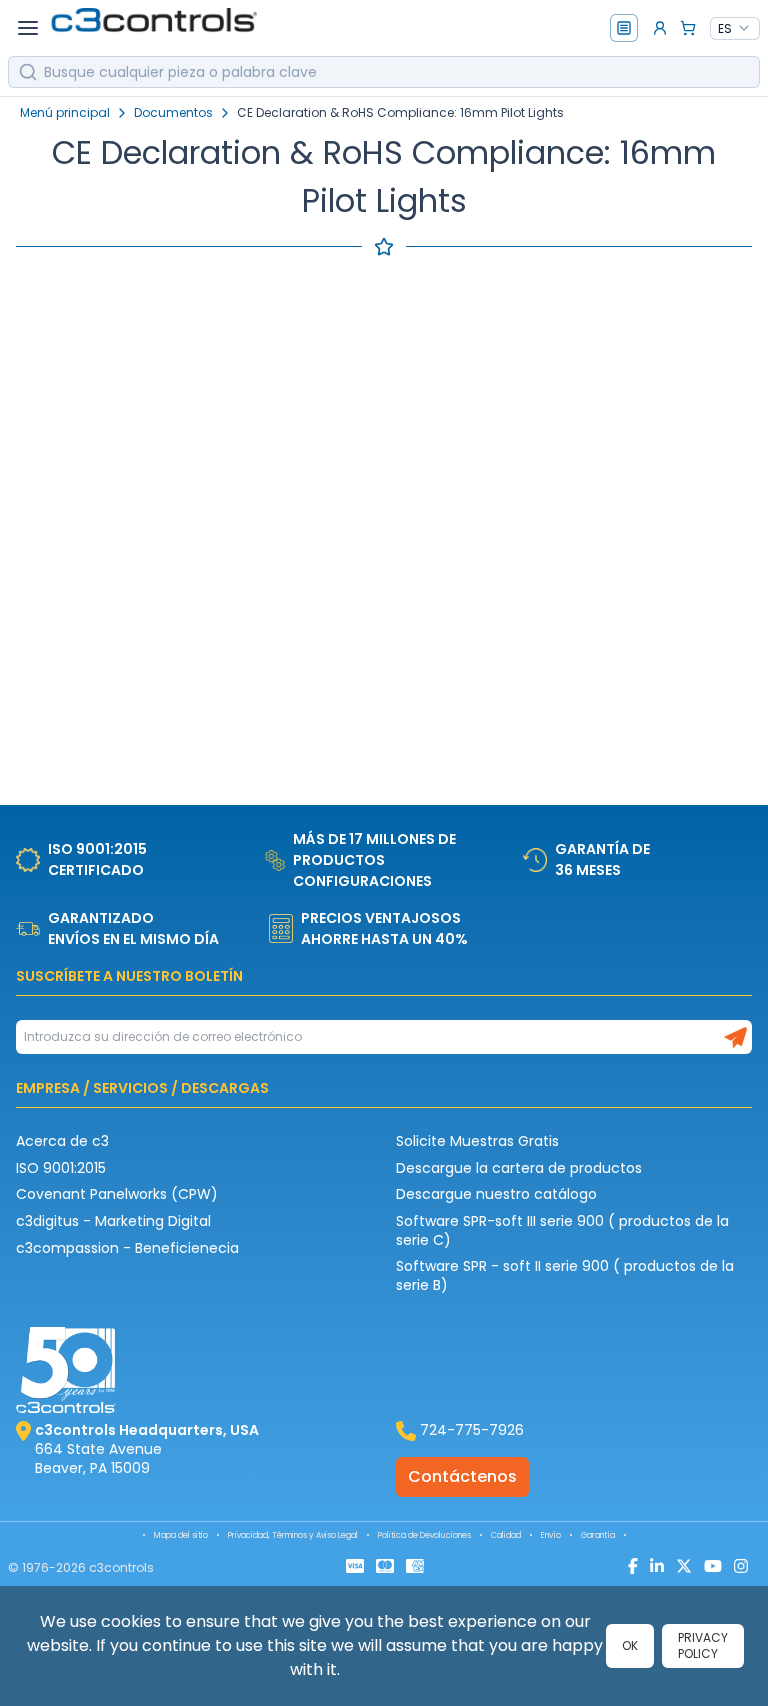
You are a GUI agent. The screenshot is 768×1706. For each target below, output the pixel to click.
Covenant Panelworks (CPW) (117, 1194)
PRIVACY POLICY (703, 1645)
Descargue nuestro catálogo (496, 1194)
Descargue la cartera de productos (519, 1168)
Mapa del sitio (181, 1535)
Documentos (173, 113)
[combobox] (735, 29)
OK (630, 1645)
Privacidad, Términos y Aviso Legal (293, 1535)
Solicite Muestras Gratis (477, 1141)
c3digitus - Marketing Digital (113, 1221)
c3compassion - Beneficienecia (127, 1248)
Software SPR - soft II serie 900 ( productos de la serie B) (565, 1275)
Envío (551, 1535)
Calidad (506, 1535)
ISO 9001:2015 (61, 1168)
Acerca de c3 (62, 1141)
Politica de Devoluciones (424, 1535)
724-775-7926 (472, 1430)
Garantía (598, 1535)
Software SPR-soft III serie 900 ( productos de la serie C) (562, 1230)
